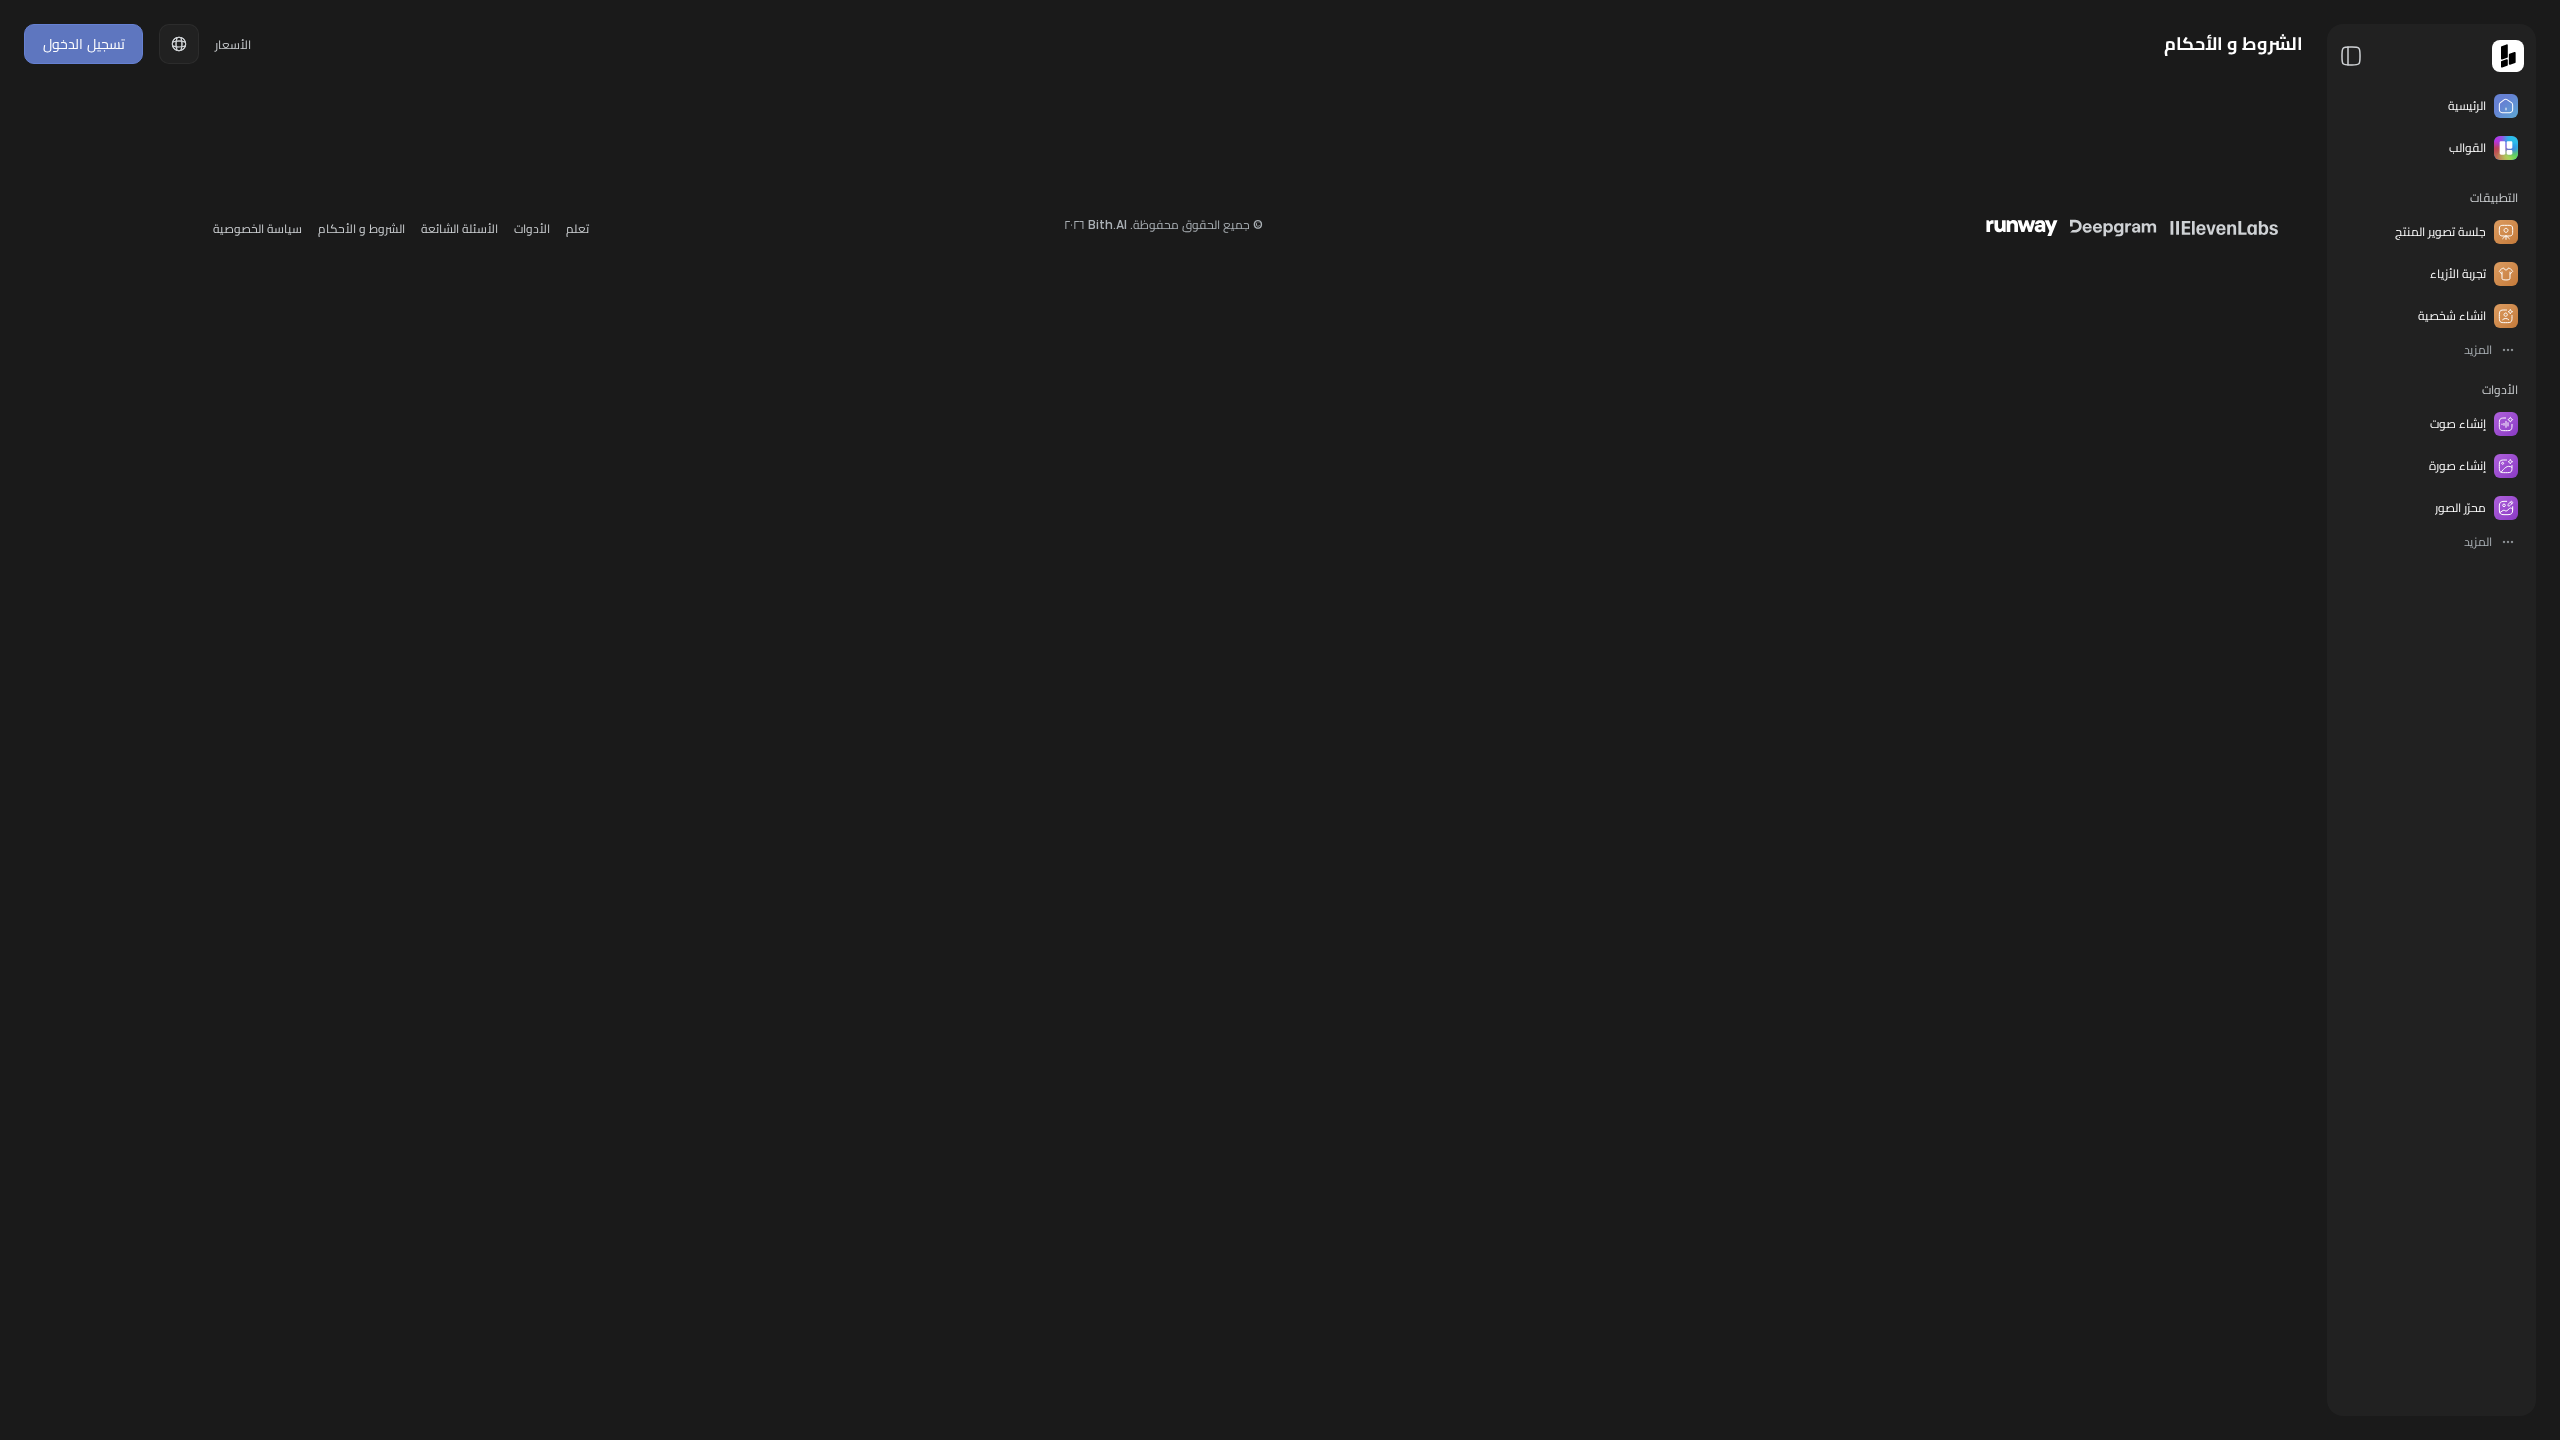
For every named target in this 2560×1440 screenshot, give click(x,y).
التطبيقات (2494, 198)
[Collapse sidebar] (2351, 56)
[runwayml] (2022, 228)
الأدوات (2500, 390)
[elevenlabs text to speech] (2224, 228)
